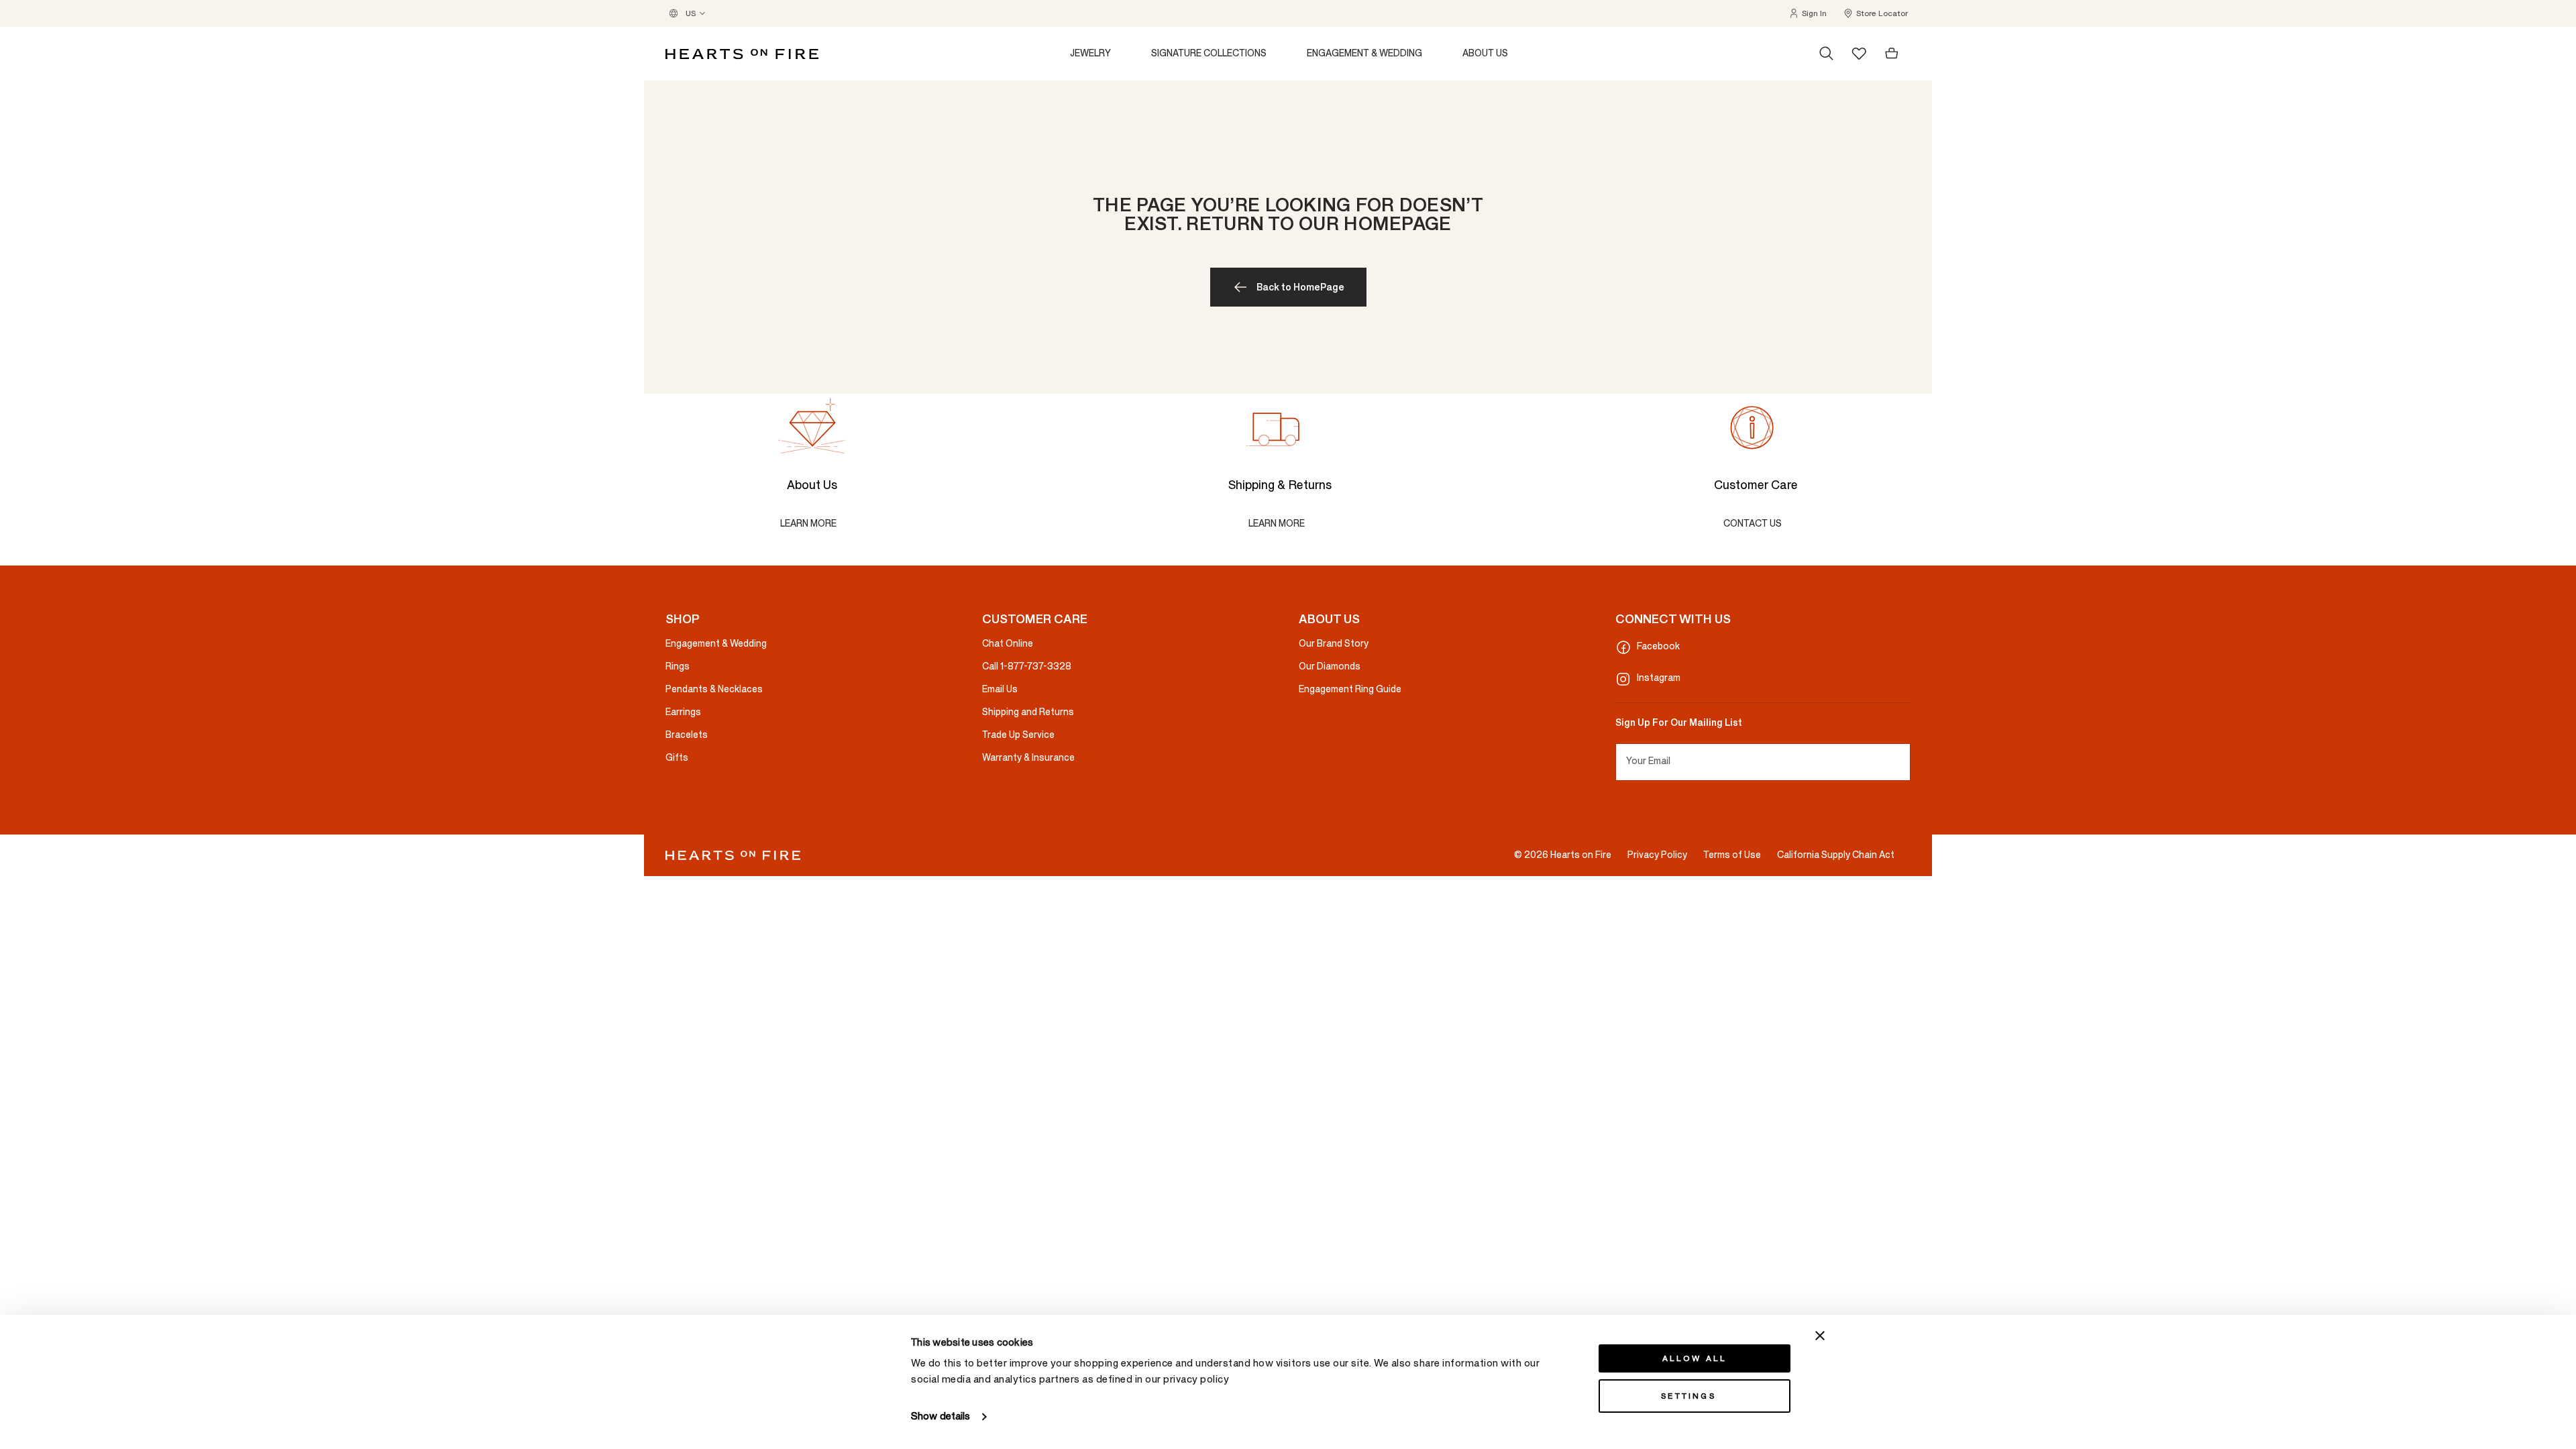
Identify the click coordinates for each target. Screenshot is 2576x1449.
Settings (1688, 1396)
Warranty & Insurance (1028, 758)
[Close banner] (1820, 1336)
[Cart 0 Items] (1892, 54)
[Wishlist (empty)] (1859, 53)
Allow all (1695, 1358)
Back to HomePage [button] (1300, 287)
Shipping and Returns (1028, 712)
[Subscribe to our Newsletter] (1905, 762)
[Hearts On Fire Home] (742, 54)
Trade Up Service (1018, 735)
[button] (1808, 13)
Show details (941, 1416)
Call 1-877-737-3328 (1027, 666)
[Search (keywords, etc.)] (1827, 54)
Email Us (1000, 689)
